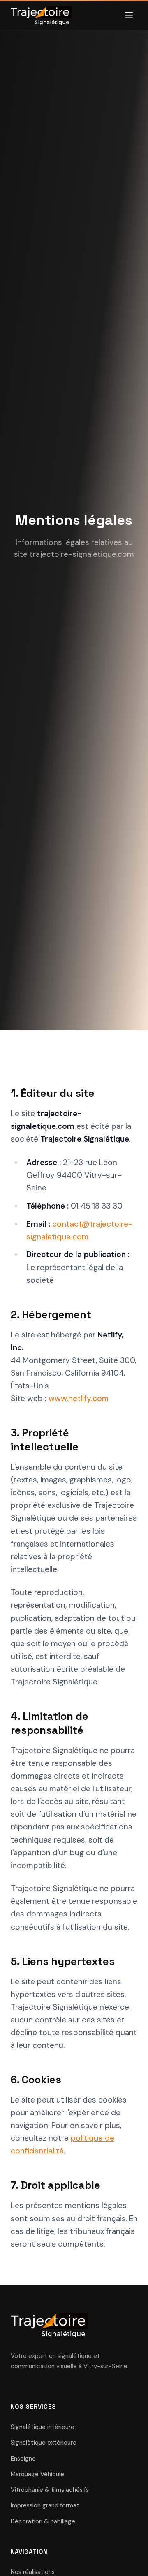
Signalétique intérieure (43, 2427)
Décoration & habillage (43, 2521)
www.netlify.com (79, 1398)
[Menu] (129, 16)
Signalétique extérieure (44, 2443)
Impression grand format (45, 2505)
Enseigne (23, 2459)
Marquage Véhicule (37, 2474)
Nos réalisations (33, 2572)
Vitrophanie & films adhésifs (50, 2490)
